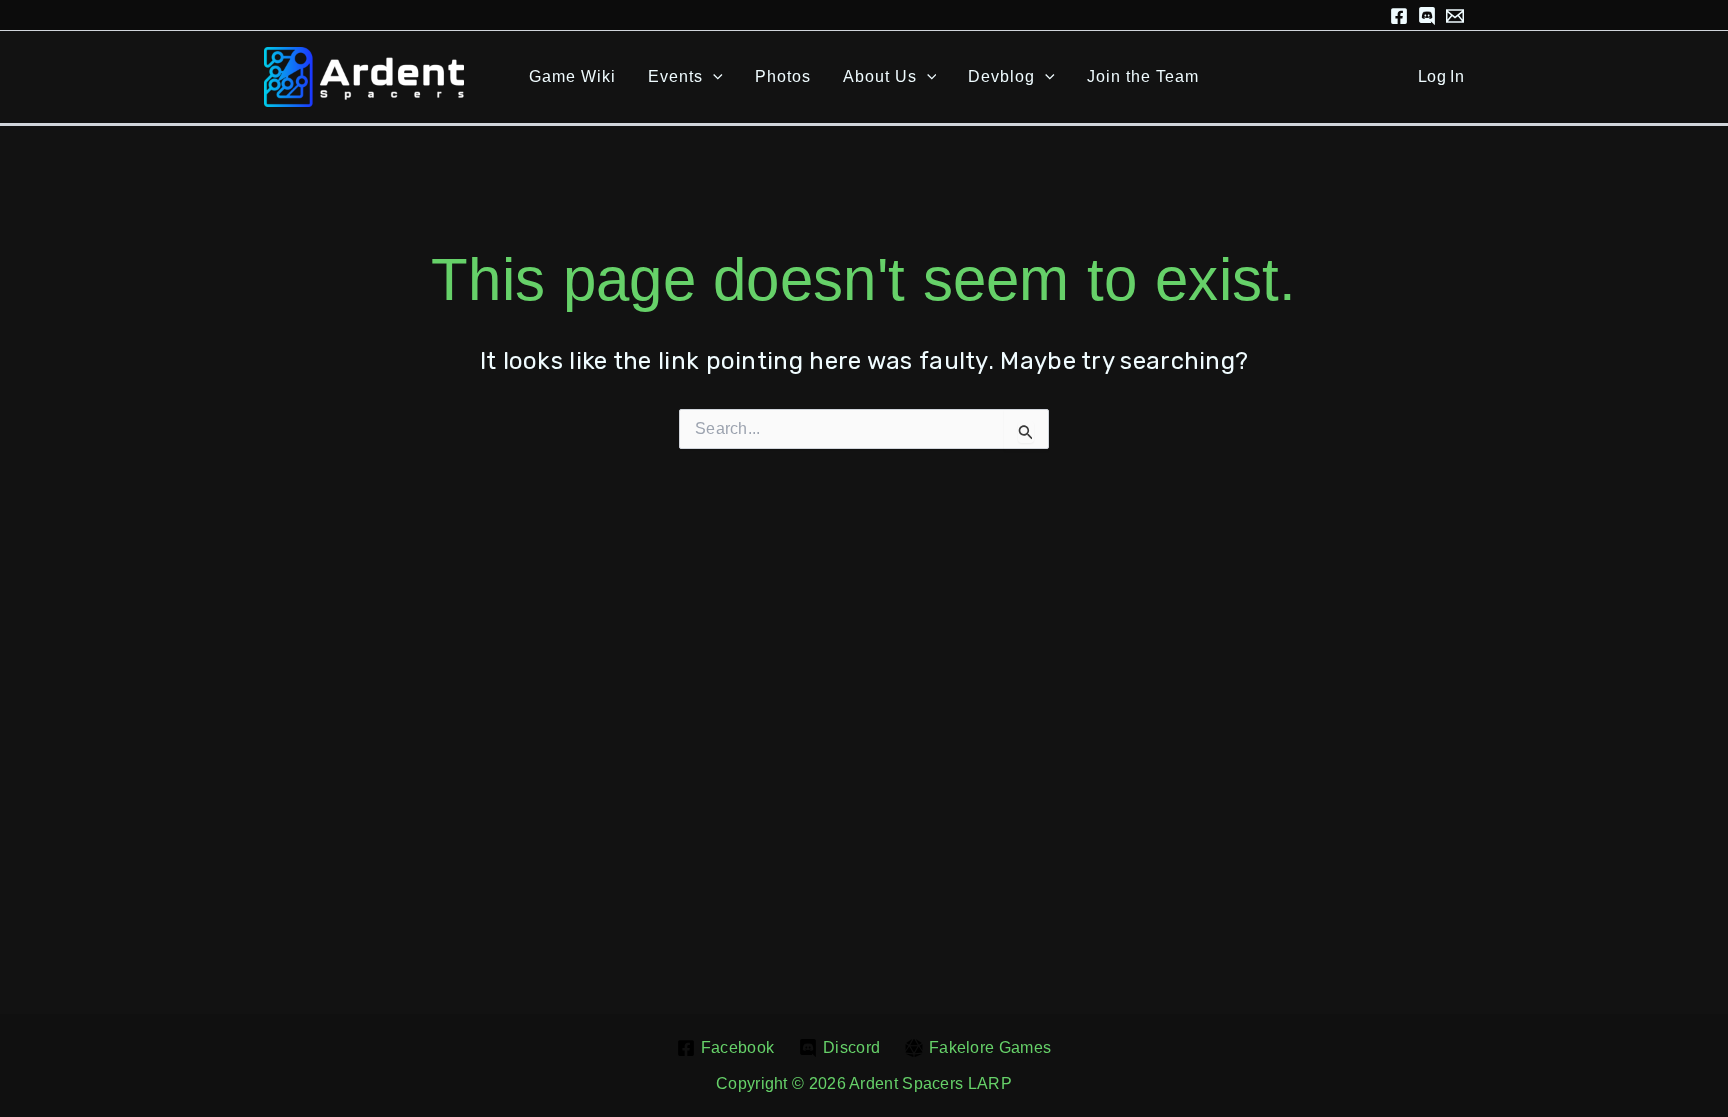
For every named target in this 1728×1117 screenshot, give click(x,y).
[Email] (1455, 16)
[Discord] (1427, 16)
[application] (713, 77)
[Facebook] (1399, 16)
